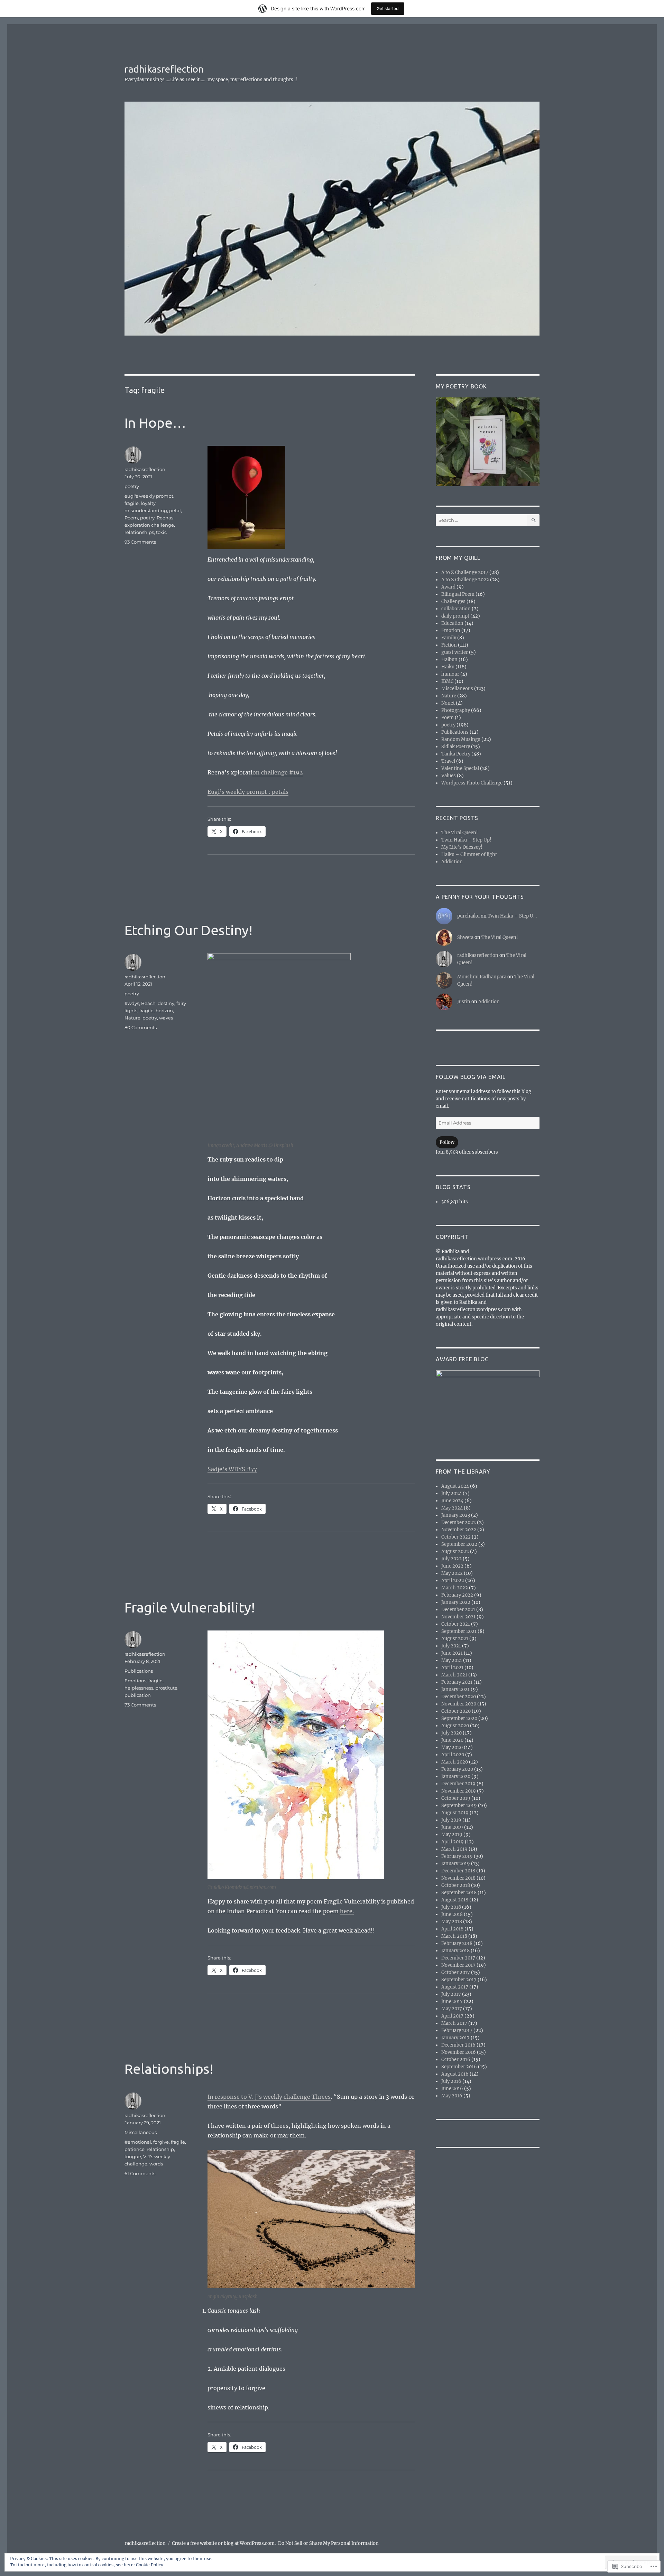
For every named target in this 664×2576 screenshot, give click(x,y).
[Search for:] (482, 520)
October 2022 (456, 1537)
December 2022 (459, 1522)
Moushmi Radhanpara (482, 977)
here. (347, 1911)
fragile (132, 503)
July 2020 (451, 1733)
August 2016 (455, 2074)
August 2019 (455, 1813)
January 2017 (455, 2038)
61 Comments (140, 2173)
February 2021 (457, 1682)
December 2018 (458, 1871)
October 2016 (456, 2060)
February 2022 (457, 1595)
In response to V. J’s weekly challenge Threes (269, 2097)
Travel (448, 761)
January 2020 (456, 1776)
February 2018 (457, 1943)
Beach (148, 1003)
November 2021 (458, 1617)
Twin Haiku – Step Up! (466, 840)
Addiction (452, 862)
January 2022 (456, 1602)
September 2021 (459, 1631)
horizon (164, 1010)
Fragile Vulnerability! (190, 1607)
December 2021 (458, 1610)
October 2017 (456, 1972)
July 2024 (451, 1493)
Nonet (448, 703)
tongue (133, 2156)
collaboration (456, 609)
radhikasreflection (164, 69)
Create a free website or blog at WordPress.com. (224, 2543)
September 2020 (459, 1718)
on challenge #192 (278, 772)
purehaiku (468, 916)
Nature (132, 1018)
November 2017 (458, 1965)
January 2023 (456, 1515)
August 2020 (455, 1726)
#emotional (138, 2142)
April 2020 (453, 1755)
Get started (388, 8)
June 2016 (452, 2089)
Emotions (135, 1681)
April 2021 (452, 1668)
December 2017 (458, 1958)
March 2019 (454, 1849)
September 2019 (459, 1806)
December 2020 (459, 1697)
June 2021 (452, 1653)
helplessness (139, 1688)
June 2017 (452, 2001)
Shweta (465, 937)
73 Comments (140, 1705)
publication (138, 1695)
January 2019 (456, 1864)
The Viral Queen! (460, 833)
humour (450, 674)
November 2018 (458, 1878)
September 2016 (459, 2067)
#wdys (132, 1003)
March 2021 (454, 1675)
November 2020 (459, 1704)
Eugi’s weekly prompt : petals (248, 792)
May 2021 (452, 1660)
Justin (464, 1002)
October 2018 (456, 1885)
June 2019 (452, 1827)
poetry (132, 486)
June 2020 (452, 1740)
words (156, 2164)
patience (135, 2149)
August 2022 (455, 1552)
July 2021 (451, 1646)
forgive (161, 2142)
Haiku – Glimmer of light (469, 854)
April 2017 (452, 2016)
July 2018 (451, 1907)
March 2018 (454, 1936)
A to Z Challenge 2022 (465, 580)
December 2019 (458, 1784)
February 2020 (457, 1769)
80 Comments (141, 1027)
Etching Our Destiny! (188, 930)
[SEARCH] (533, 520)
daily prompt (455, 616)
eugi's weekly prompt (149, 496)
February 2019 (457, 1856)
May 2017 (452, 2009)
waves (166, 1018)
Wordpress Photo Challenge (472, 783)
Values (449, 776)
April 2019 (453, 1842)
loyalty (148, 503)
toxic (161, 532)
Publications (139, 1671)
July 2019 (451, 1820)
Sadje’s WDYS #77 (232, 1469)
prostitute (166, 1688)
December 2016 (458, 2045)
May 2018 (452, 1922)
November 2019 (459, 1791)
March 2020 (455, 1762)
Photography (456, 710)
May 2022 (452, 1573)
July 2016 (451, 2081)
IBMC (447, 681)
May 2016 (452, 2096)
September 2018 (459, 1893)
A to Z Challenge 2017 (465, 572)
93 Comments (140, 542)
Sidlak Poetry (456, 747)
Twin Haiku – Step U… (512, 916)
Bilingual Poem (458, 594)
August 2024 (455, 1486)
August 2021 (455, 1639)
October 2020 (456, 1711)
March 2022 (455, 1588)
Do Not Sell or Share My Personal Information (328, 2543)
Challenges (453, 601)
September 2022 (459, 1544)
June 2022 (452, 1566)
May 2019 (452, 1835)
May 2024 (452, 1508)
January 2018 (455, 1951)
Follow (447, 1142)
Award (448, 587)
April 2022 (453, 1581)
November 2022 (459, 1530)
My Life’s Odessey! (462, 847)
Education (452, 623)
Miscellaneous (141, 2132)
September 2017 (459, 1980)
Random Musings (461, 739)
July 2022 (451, 1559)
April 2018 (452, 1929)
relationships (139, 532)
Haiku (448, 667)
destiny (166, 1003)
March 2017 (454, 2023)
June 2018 (452, 1914)
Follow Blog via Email (471, 1077)
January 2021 (455, 1689)
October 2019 (456, 1798)
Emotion (451, 631)
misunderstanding (146, 510)
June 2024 (452, 1501)
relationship (160, 2149)
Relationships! (169, 2069)
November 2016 (459, 2052)
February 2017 (457, 2030)
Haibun (449, 660)
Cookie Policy (150, 2565)
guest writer (455, 652)
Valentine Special (460, 768)
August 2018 (455, 1900)
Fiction (449, 645)
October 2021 (456, 1624)
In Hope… (155, 423)
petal (175, 510)
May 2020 (452, 1747)
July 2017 (451, 1994)
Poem (131, 518)
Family (449, 638)
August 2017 (455, 1987)
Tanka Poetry (456, 754)
